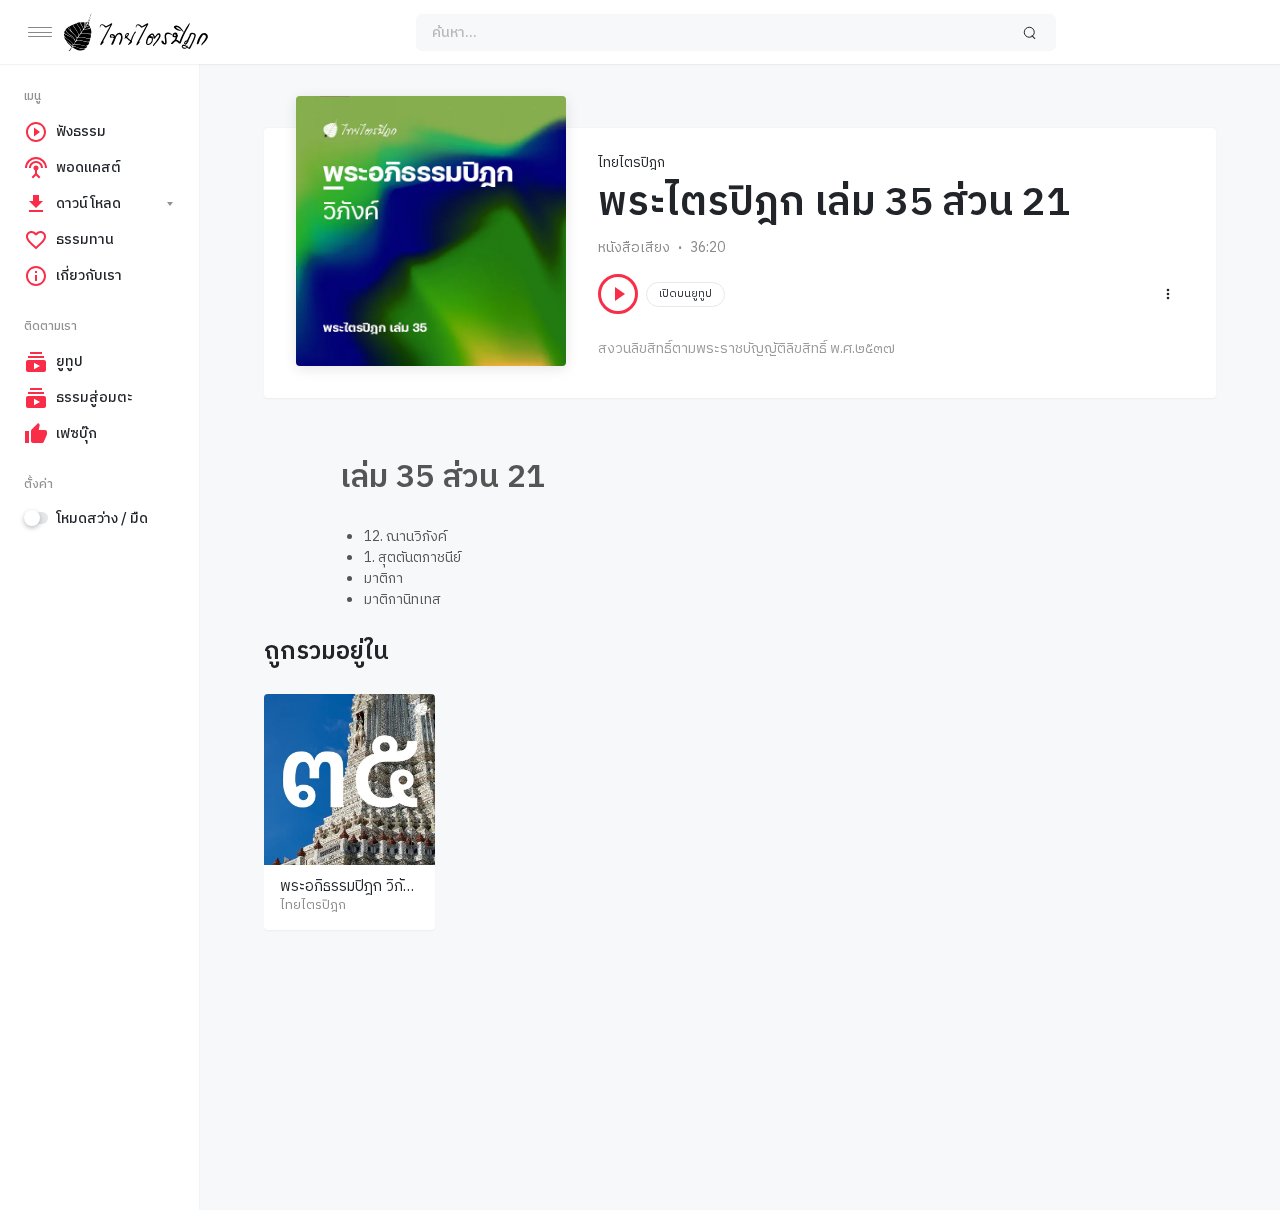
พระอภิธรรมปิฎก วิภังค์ (345, 896)
